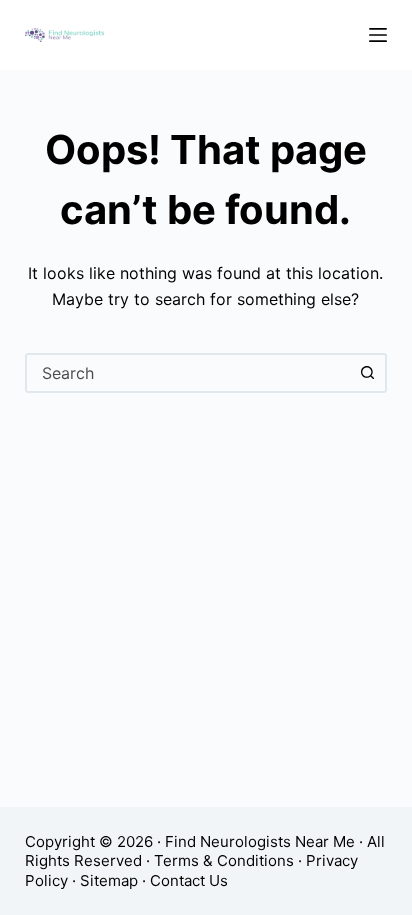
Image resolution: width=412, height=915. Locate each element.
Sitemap (109, 880)
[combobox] (188, 373)
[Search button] (367, 373)
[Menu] (378, 35)
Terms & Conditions (224, 860)
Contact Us (189, 880)
